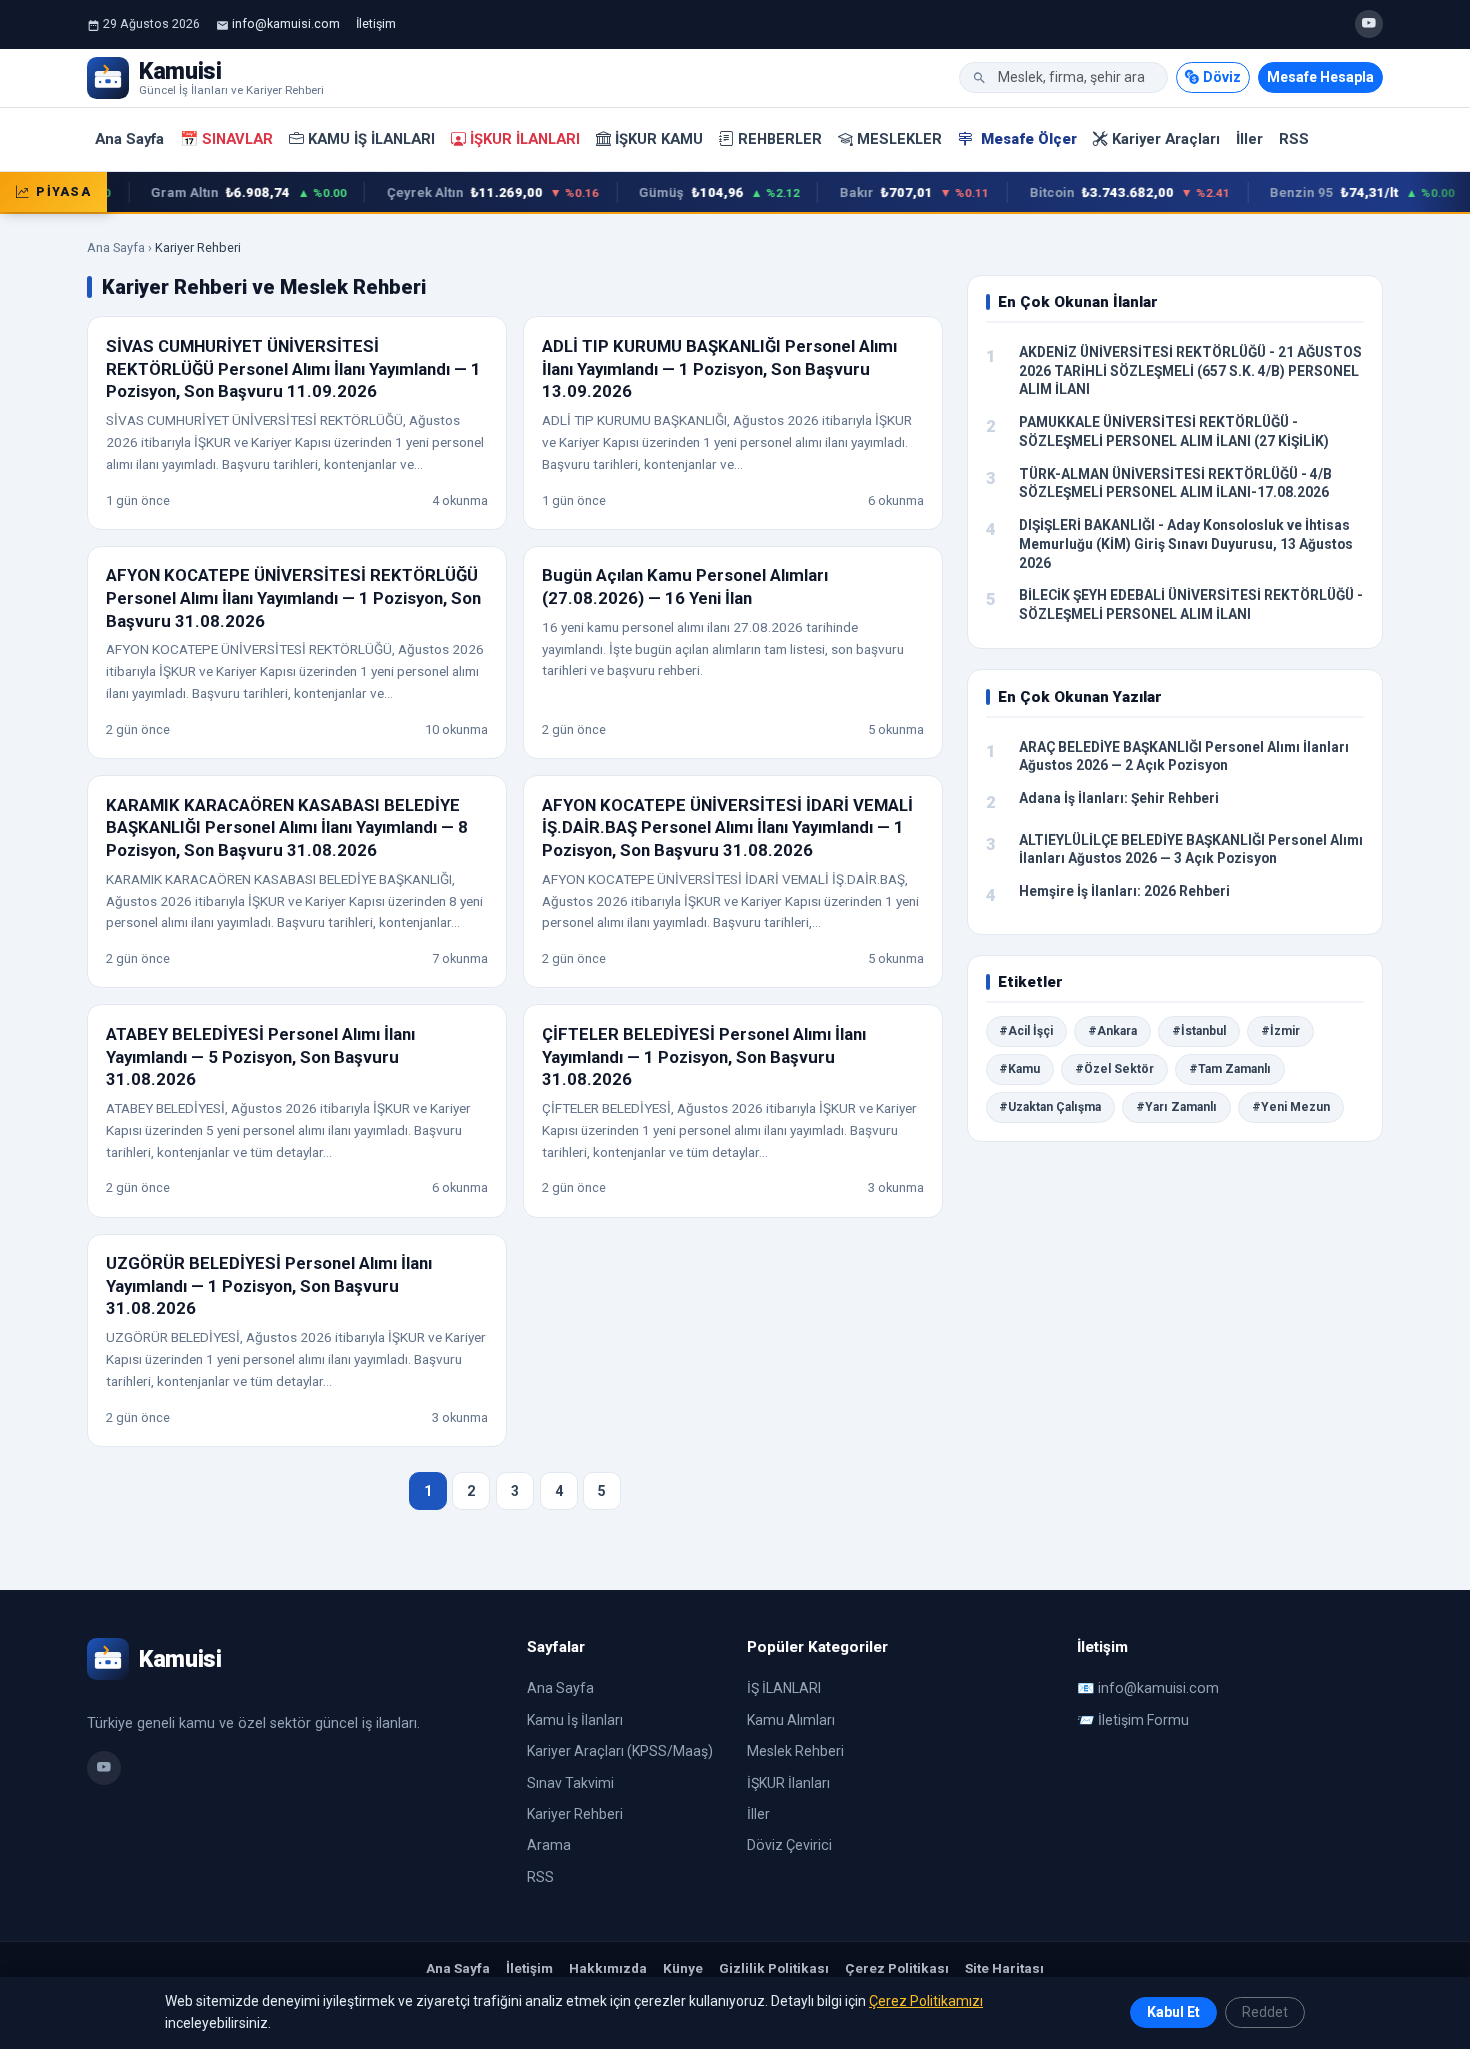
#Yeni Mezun (1291, 1107)
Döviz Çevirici (789, 1845)
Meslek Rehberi (795, 1751)
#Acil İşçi (1026, 1031)
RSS (1294, 139)
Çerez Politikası (897, 1968)
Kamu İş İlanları (371, 139)
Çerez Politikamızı (926, 2001)
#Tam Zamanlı (1230, 1069)
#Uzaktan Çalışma (1050, 1107)
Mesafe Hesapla (1320, 77)
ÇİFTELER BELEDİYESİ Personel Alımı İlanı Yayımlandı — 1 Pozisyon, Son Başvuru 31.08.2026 (704, 1056)
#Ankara (1112, 1031)
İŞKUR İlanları (525, 139)
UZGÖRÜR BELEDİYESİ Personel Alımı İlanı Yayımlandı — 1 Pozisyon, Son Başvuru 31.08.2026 (269, 1285)
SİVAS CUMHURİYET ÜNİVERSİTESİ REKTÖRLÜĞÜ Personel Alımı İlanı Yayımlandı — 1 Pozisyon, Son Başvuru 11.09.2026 (293, 368)
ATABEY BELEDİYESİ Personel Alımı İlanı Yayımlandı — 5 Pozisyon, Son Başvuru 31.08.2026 (260, 1056)
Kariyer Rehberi (575, 1814)
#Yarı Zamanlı (1176, 1107)
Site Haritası (1004, 1968)
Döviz (1222, 77)
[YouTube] (1369, 24)
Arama (549, 1845)
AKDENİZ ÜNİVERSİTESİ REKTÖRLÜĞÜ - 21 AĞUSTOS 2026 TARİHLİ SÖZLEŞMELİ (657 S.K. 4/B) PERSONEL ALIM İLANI (1190, 370)
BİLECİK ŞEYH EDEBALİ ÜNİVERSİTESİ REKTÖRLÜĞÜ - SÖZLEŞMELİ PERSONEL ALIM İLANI (1191, 604)
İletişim (376, 23)
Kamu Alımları (791, 1720)
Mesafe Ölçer (1027, 139)
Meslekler (899, 139)
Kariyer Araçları (1166, 139)
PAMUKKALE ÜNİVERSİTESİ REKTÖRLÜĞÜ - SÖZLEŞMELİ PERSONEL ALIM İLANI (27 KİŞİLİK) (1174, 431)
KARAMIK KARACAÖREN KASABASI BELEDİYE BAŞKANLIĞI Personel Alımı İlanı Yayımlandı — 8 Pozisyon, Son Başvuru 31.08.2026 (287, 827)
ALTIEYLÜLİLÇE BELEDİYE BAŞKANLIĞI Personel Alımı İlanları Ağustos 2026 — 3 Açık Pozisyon (1191, 849)
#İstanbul (1199, 1031)
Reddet (1265, 2012)
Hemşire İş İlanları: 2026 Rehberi (1124, 891)
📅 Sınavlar (226, 139)
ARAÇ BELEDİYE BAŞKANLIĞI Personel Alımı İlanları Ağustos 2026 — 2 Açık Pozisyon (1184, 756)
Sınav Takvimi (570, 1783)
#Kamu (1019, 1069)
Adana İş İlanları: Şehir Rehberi (1119, 798)
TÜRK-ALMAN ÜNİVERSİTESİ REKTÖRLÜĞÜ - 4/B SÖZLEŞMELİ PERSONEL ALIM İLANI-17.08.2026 (1175, 483)
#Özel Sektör (1114, 1069)
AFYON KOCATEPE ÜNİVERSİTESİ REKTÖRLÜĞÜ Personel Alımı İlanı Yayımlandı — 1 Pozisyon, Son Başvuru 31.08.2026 (293, 597)
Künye (683, 1968)
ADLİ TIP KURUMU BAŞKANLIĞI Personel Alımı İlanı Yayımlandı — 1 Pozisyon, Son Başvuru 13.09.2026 (719, 368)
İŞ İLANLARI (784, 1688)
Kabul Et (1173, 2012)
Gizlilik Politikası (774, 1968)
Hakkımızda (608, 1968)
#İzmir (1280, 1031)
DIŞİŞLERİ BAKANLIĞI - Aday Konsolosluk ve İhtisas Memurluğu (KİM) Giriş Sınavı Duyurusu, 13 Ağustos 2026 (1186, 543)
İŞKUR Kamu (659, 139)
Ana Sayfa (129, 139)
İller (1249, 139)
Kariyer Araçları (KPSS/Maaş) (620, 1751)
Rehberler (780, 139)
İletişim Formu (1143, 1720)
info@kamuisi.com (286, 23)
